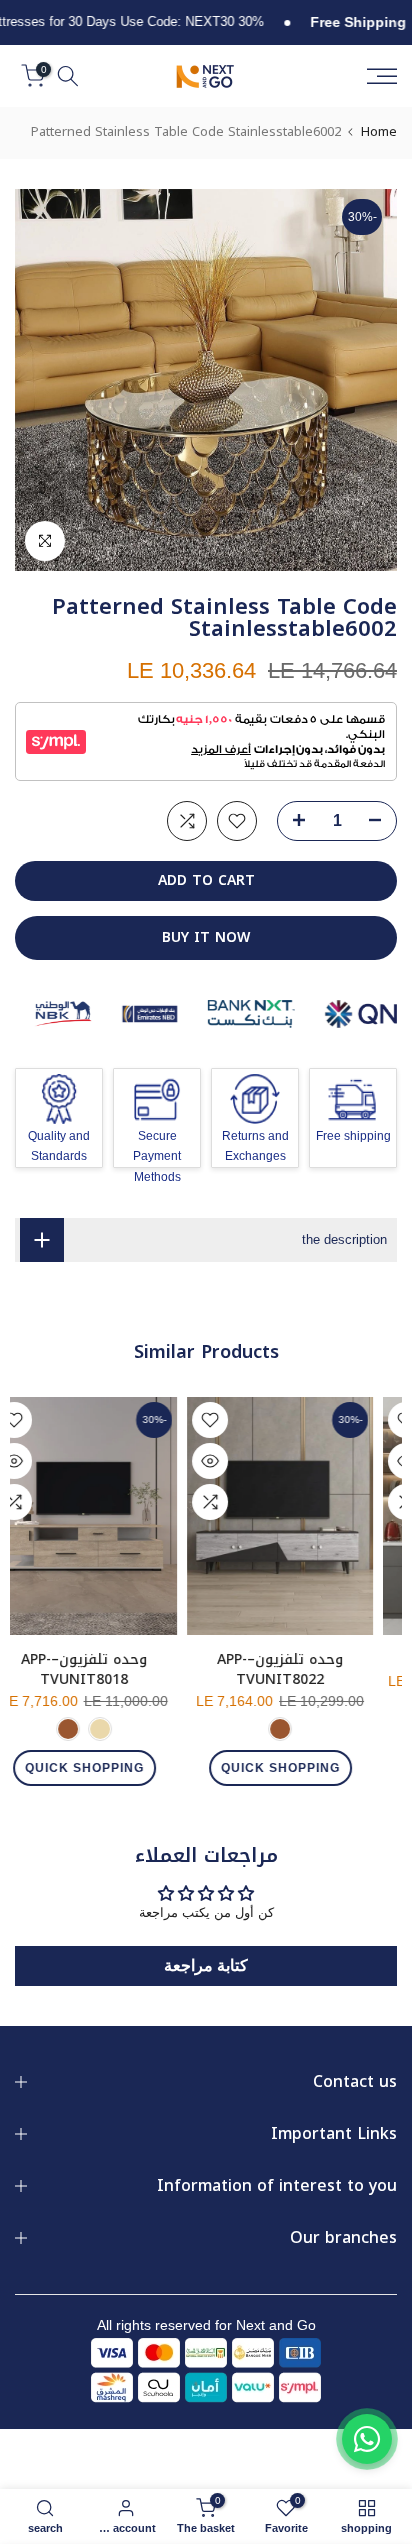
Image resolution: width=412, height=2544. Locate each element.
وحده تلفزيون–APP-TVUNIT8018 (105, 1669)
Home (379, 131)
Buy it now (206, 937)
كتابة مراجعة (206, 1965)
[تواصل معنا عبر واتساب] (367, 2439)
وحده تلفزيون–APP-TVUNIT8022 (301, 1669)
